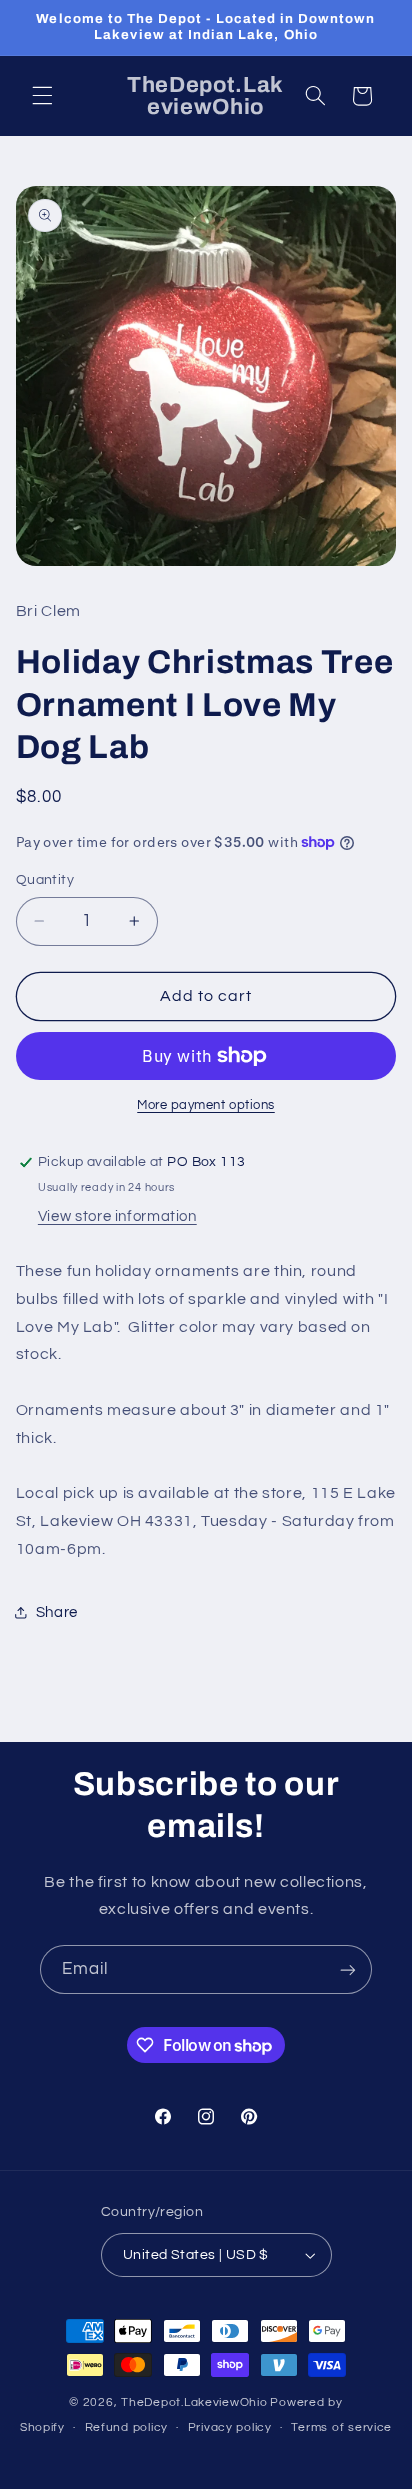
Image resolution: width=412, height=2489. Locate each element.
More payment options (206, 1105)
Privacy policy (230, 2427)
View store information (117, 1216)
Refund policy (127, 2427)
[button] (42, 96)
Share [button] (57, 1612)
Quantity (45, 880)
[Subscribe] (348, 1969)
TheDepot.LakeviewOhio (194, 2402)
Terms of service (341, 2427)
